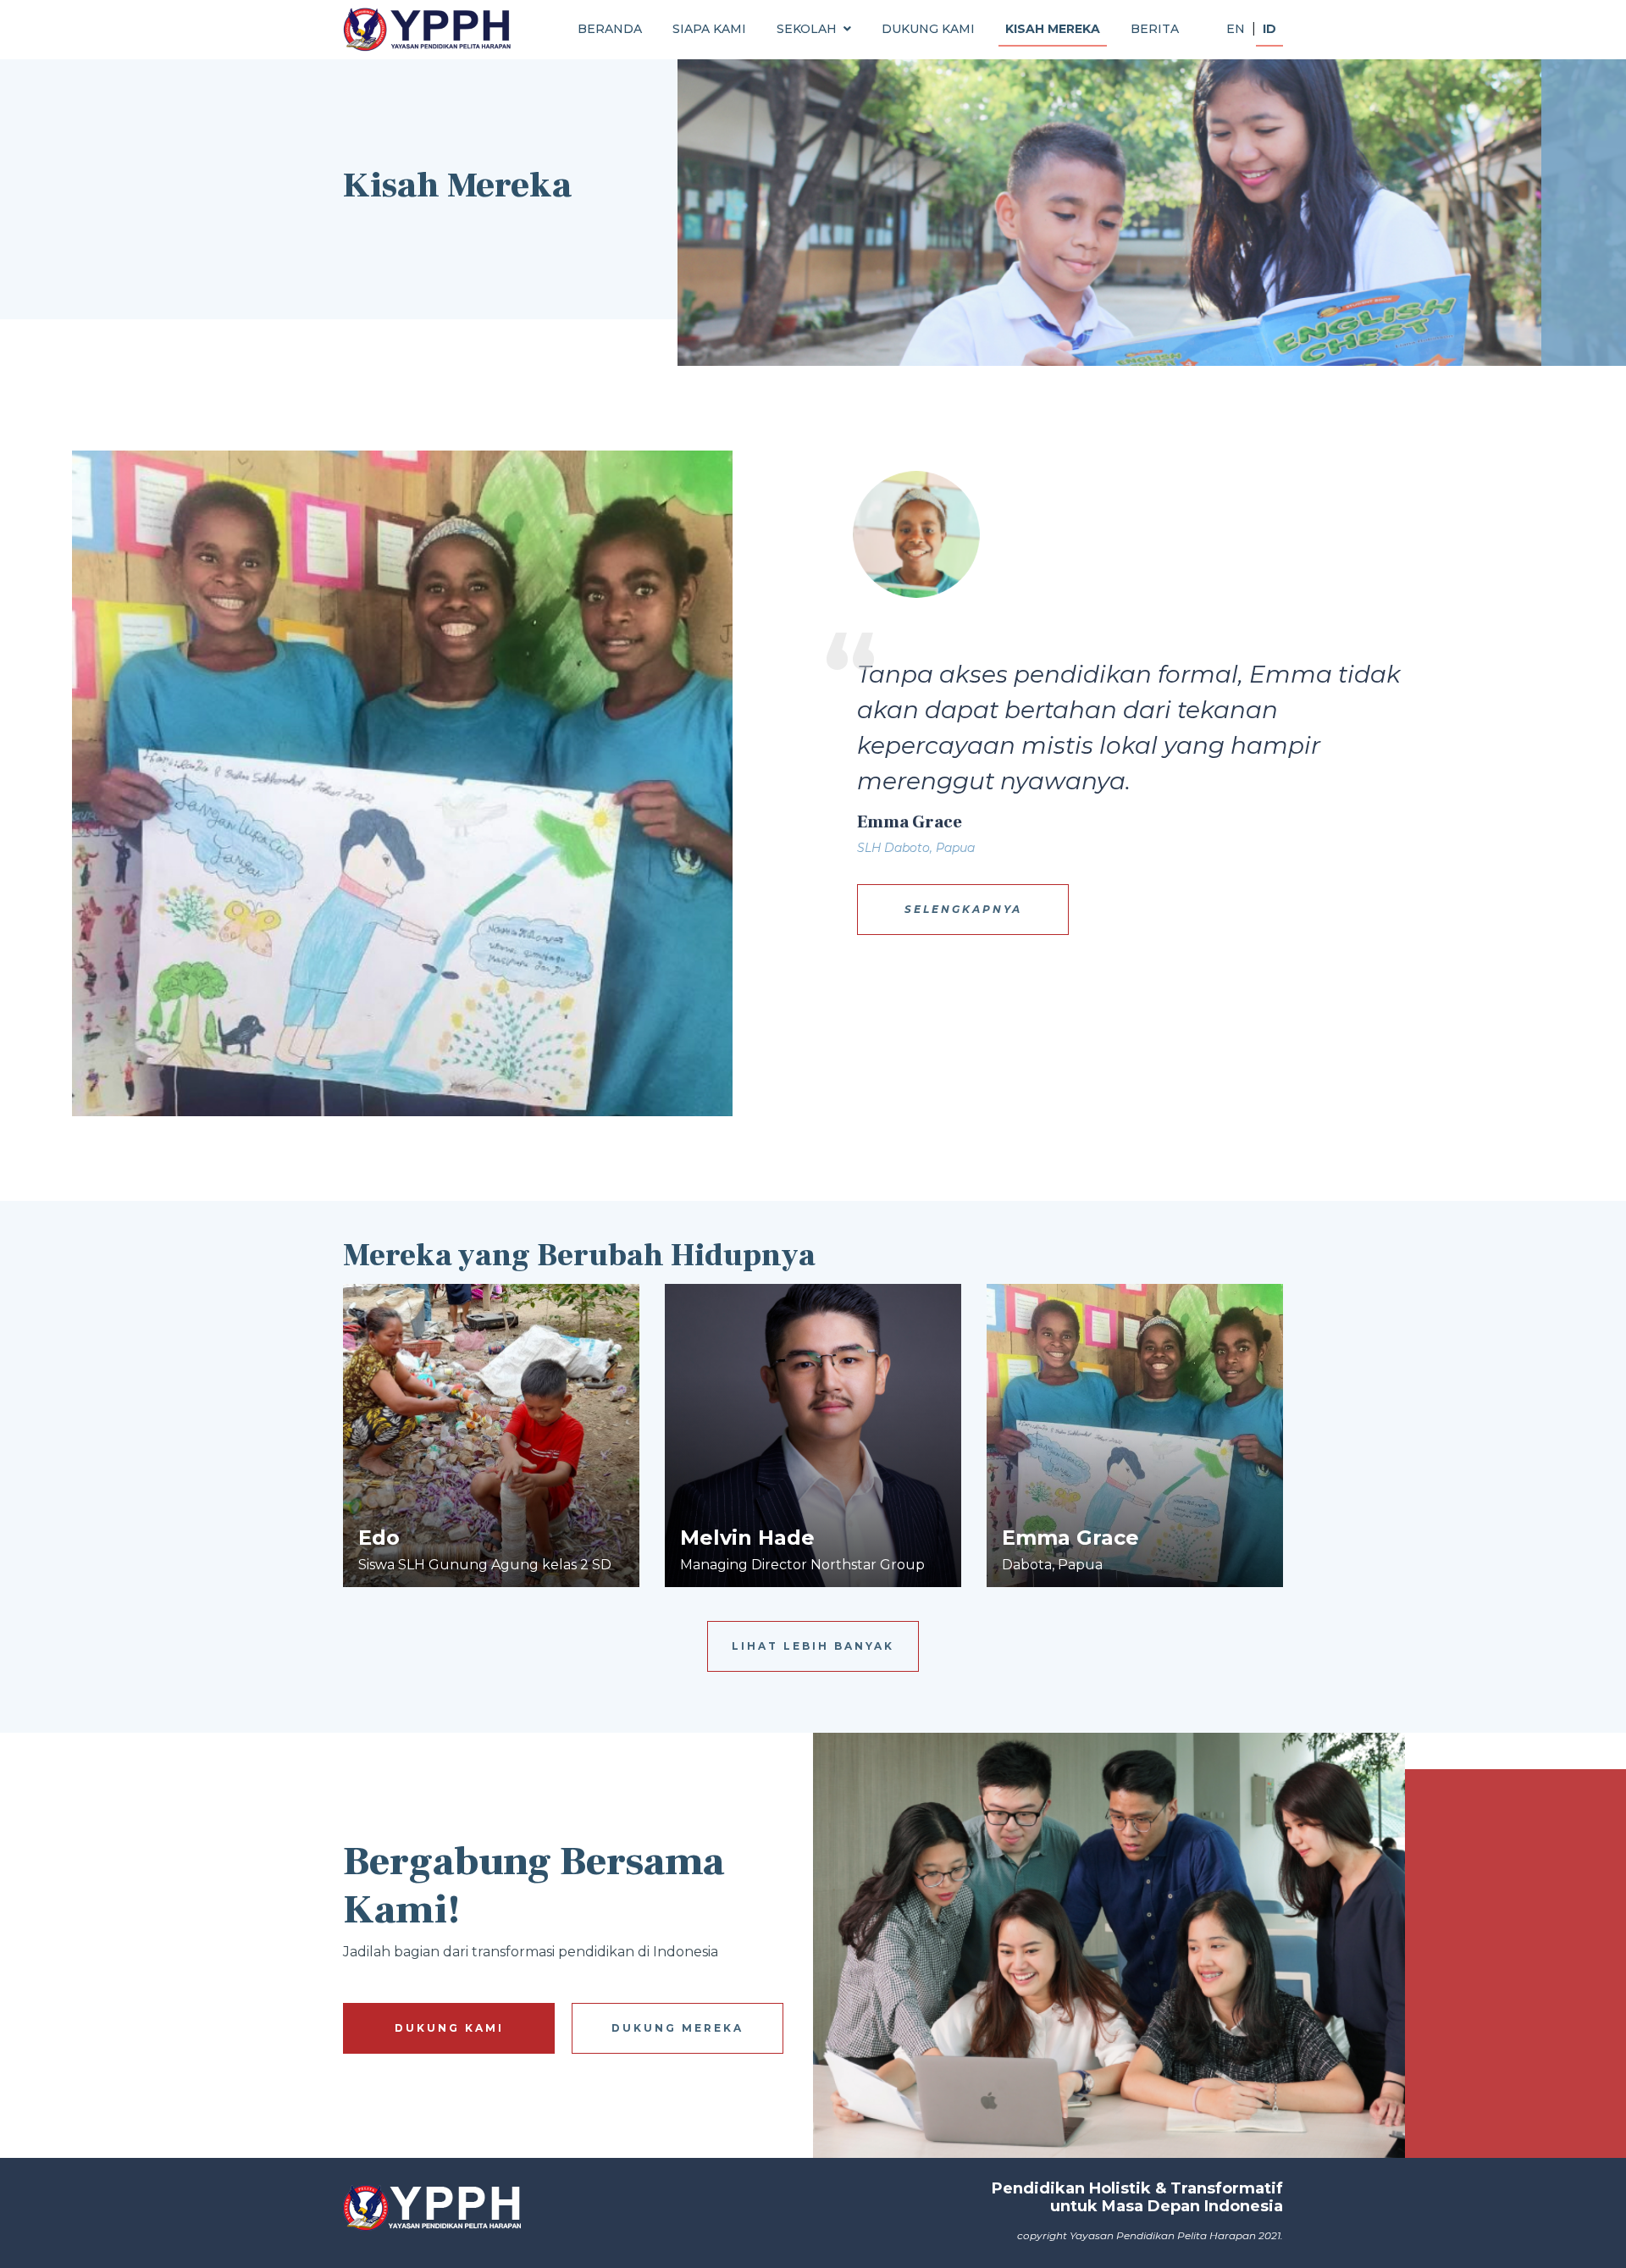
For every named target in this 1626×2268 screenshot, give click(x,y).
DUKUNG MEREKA (677, 2028)
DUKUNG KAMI (928, 29)
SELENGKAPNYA (963, 909)
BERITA (1155, 29)
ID (1269, 29)
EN (1236, 29)
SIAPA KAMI (709, 29)
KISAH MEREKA (1053, 29)
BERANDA (610, 29)
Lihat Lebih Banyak (813, 1646)
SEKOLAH (808, 29)
